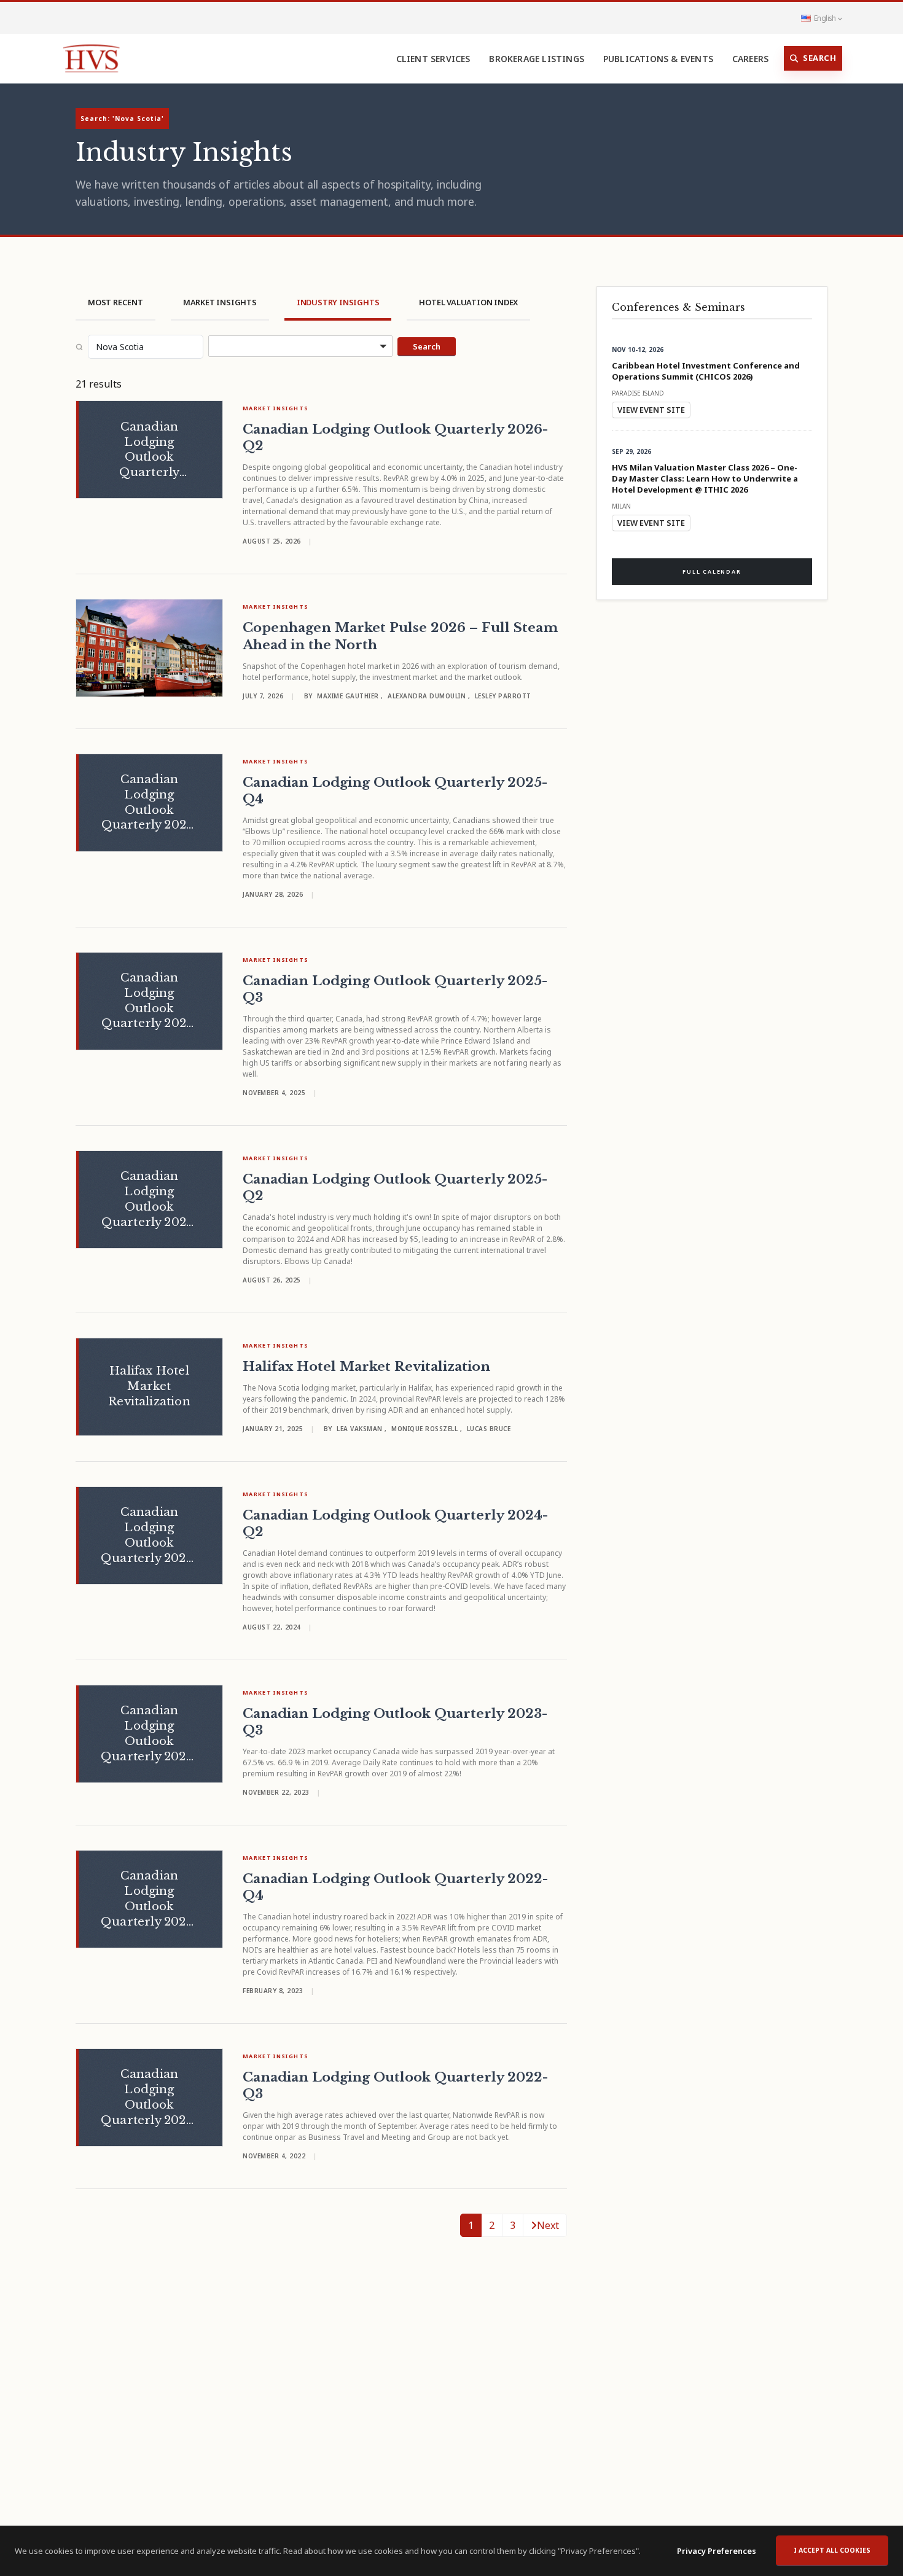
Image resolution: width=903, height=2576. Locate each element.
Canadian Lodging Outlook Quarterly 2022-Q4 (395, 1887)
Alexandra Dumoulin (428, 696)
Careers (750, 59)
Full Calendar (712, 572)
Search (819, 58)
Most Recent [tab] (115, 302)
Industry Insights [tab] (338, 302)
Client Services (433, 59)
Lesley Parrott (503, 696)
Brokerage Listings (537, 59)
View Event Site (651, 410)
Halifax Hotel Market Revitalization (366, 1367)
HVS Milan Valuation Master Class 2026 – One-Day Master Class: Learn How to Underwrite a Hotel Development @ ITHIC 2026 (705, 478)
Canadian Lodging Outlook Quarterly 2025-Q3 (395, 989)
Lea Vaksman (361, 1429)
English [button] (825, 18)
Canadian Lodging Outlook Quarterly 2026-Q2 (395, 438)
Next (548, 2225)
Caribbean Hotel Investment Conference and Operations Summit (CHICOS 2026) (706, 371)
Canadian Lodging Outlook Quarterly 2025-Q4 (395, 791)
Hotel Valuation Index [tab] (468, 302)
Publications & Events (658, 59)
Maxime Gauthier (349, 696)
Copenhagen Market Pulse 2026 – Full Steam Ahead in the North (400, 636)
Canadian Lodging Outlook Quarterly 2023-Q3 (395, 1722)
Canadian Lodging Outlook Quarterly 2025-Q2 (395, 1188)
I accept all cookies (832, 2550)
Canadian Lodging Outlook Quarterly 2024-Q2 (395, 1524)
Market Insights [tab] (220, 302)
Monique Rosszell (426, 1429)
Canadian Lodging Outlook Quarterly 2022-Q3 (395, 2086)
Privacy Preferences (717, 2551)
